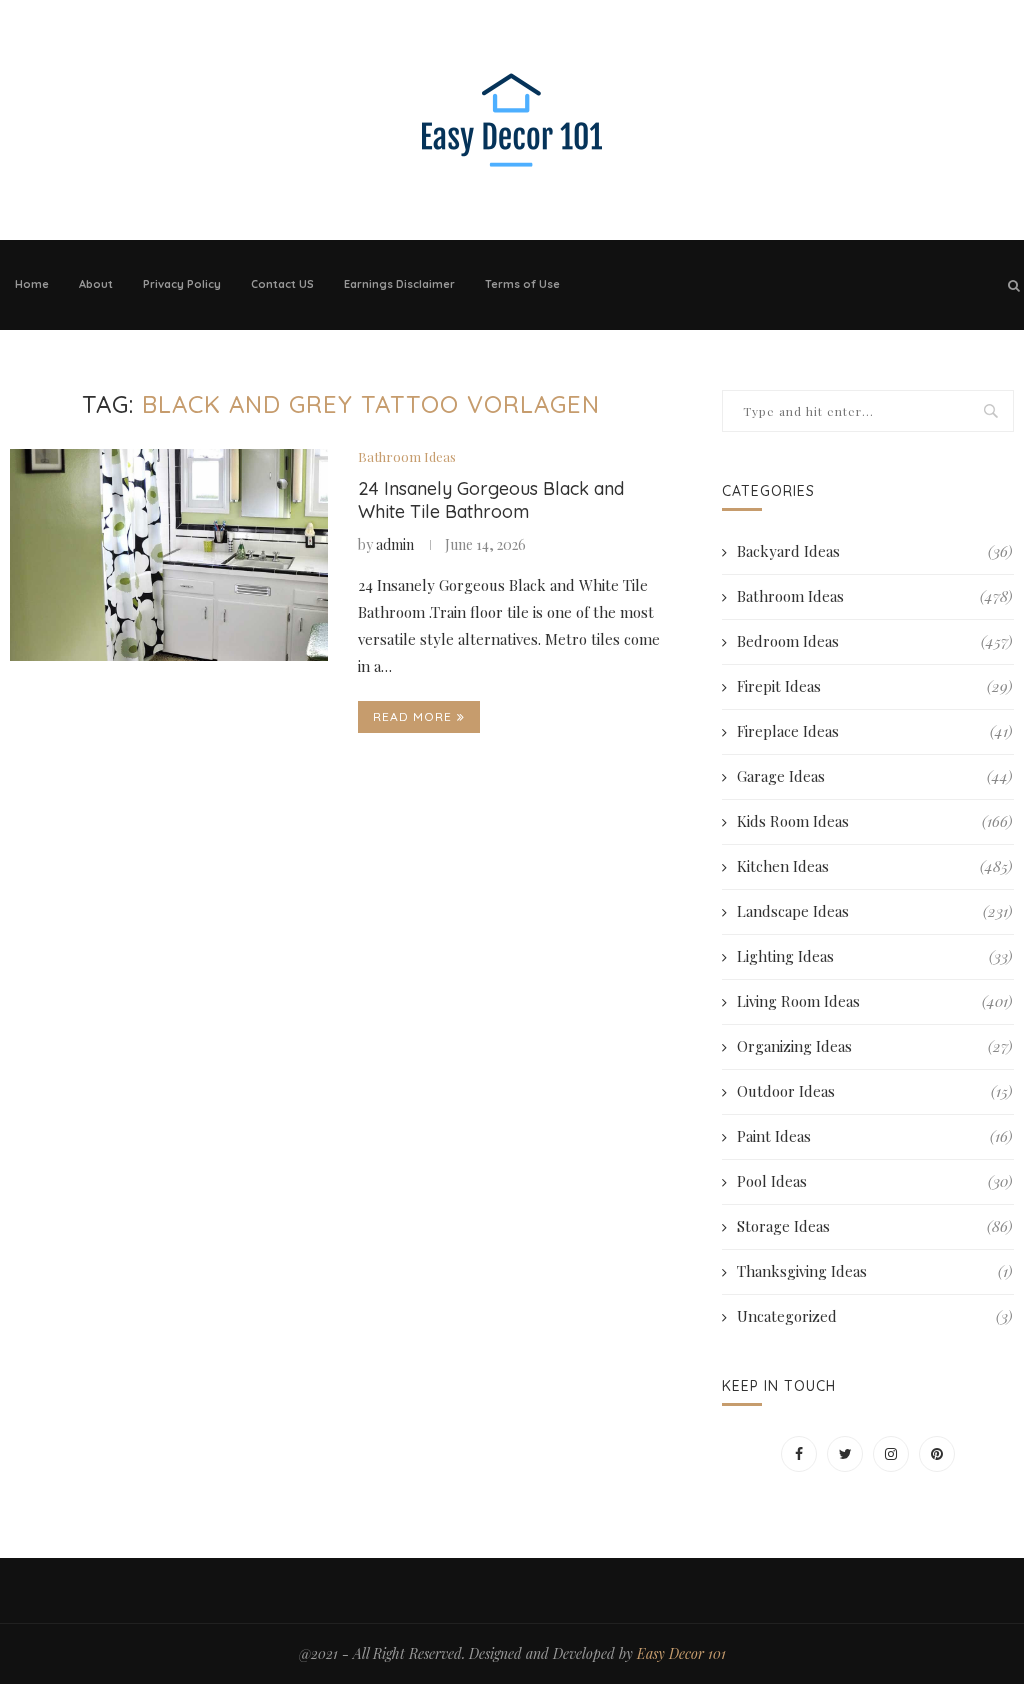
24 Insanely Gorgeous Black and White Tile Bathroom (491, 500)
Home (32, 284)
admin (395, 544)
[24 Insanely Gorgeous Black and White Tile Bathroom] (169, 555)
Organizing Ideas (874, 1046)
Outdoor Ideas (874, 1091)
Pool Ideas (874, 1181)
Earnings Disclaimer (399, 284)
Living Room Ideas (874, 1001)
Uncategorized (874, 1316)
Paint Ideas (874, 1136)
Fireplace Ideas (874, 731)
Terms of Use (522, 284)
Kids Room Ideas (874, 821)
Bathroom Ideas (407, 457)
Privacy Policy (182, 284)
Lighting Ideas (874, 956)
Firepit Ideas (874, 686)
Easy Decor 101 (681, 1653)
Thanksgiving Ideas (874, 1271)
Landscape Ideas (874, 911)
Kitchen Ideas (874, 866)
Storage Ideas (874, 1226)
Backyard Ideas (874, 551)
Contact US (282, 284)
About (96, 284)
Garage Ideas (874, 776)
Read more (412, 716)
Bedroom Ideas (874, 641)
